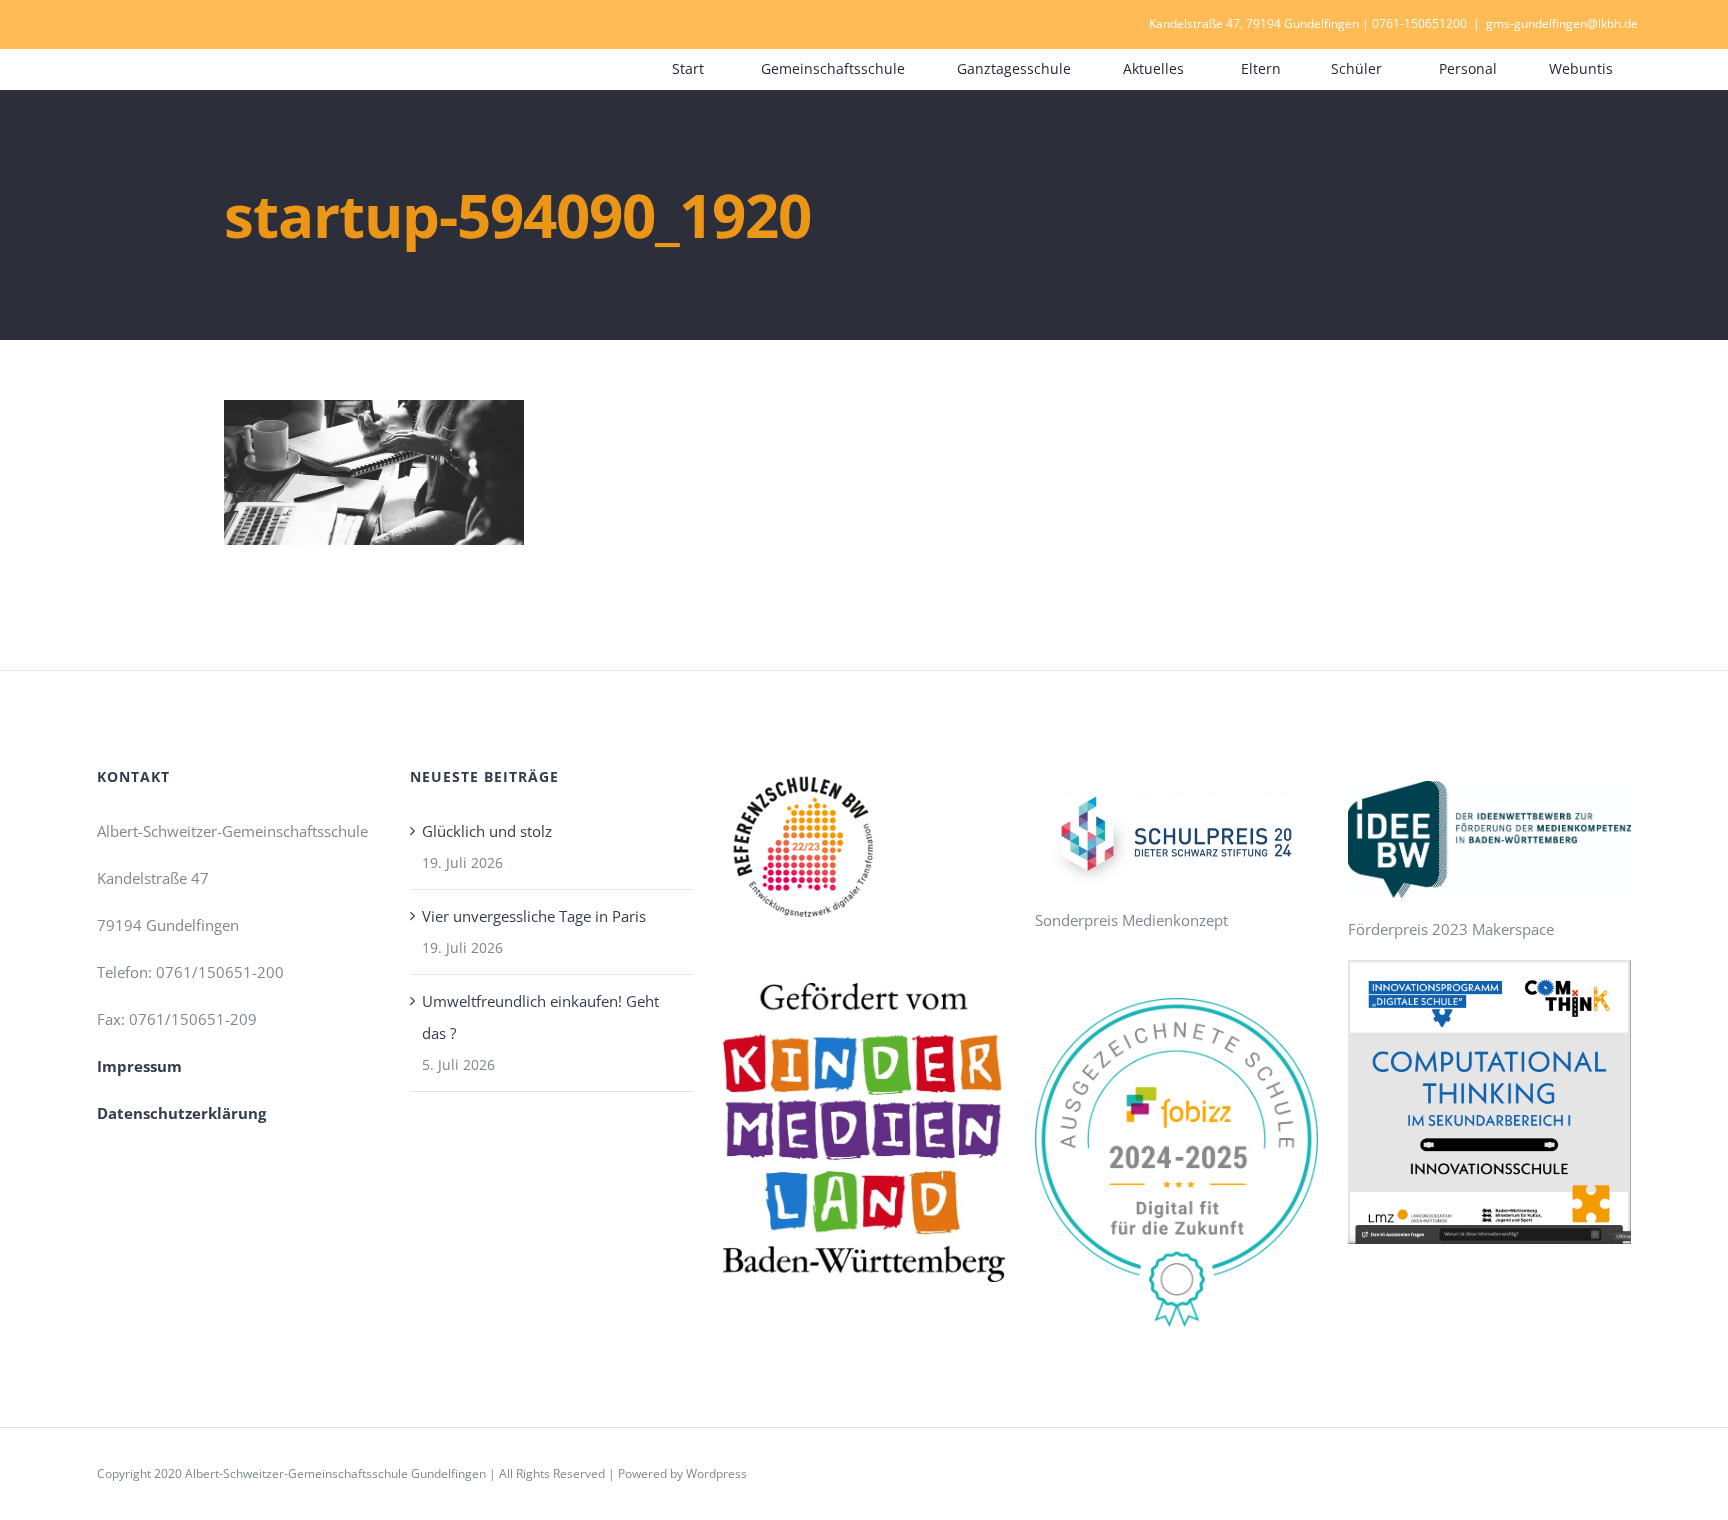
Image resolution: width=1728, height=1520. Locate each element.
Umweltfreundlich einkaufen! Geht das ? (540, 1017)
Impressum (139, 1066)
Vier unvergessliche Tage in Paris (534, 916)
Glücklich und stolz (487, 831)
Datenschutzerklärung (181, 1113)
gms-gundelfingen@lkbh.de (1562, 23)
